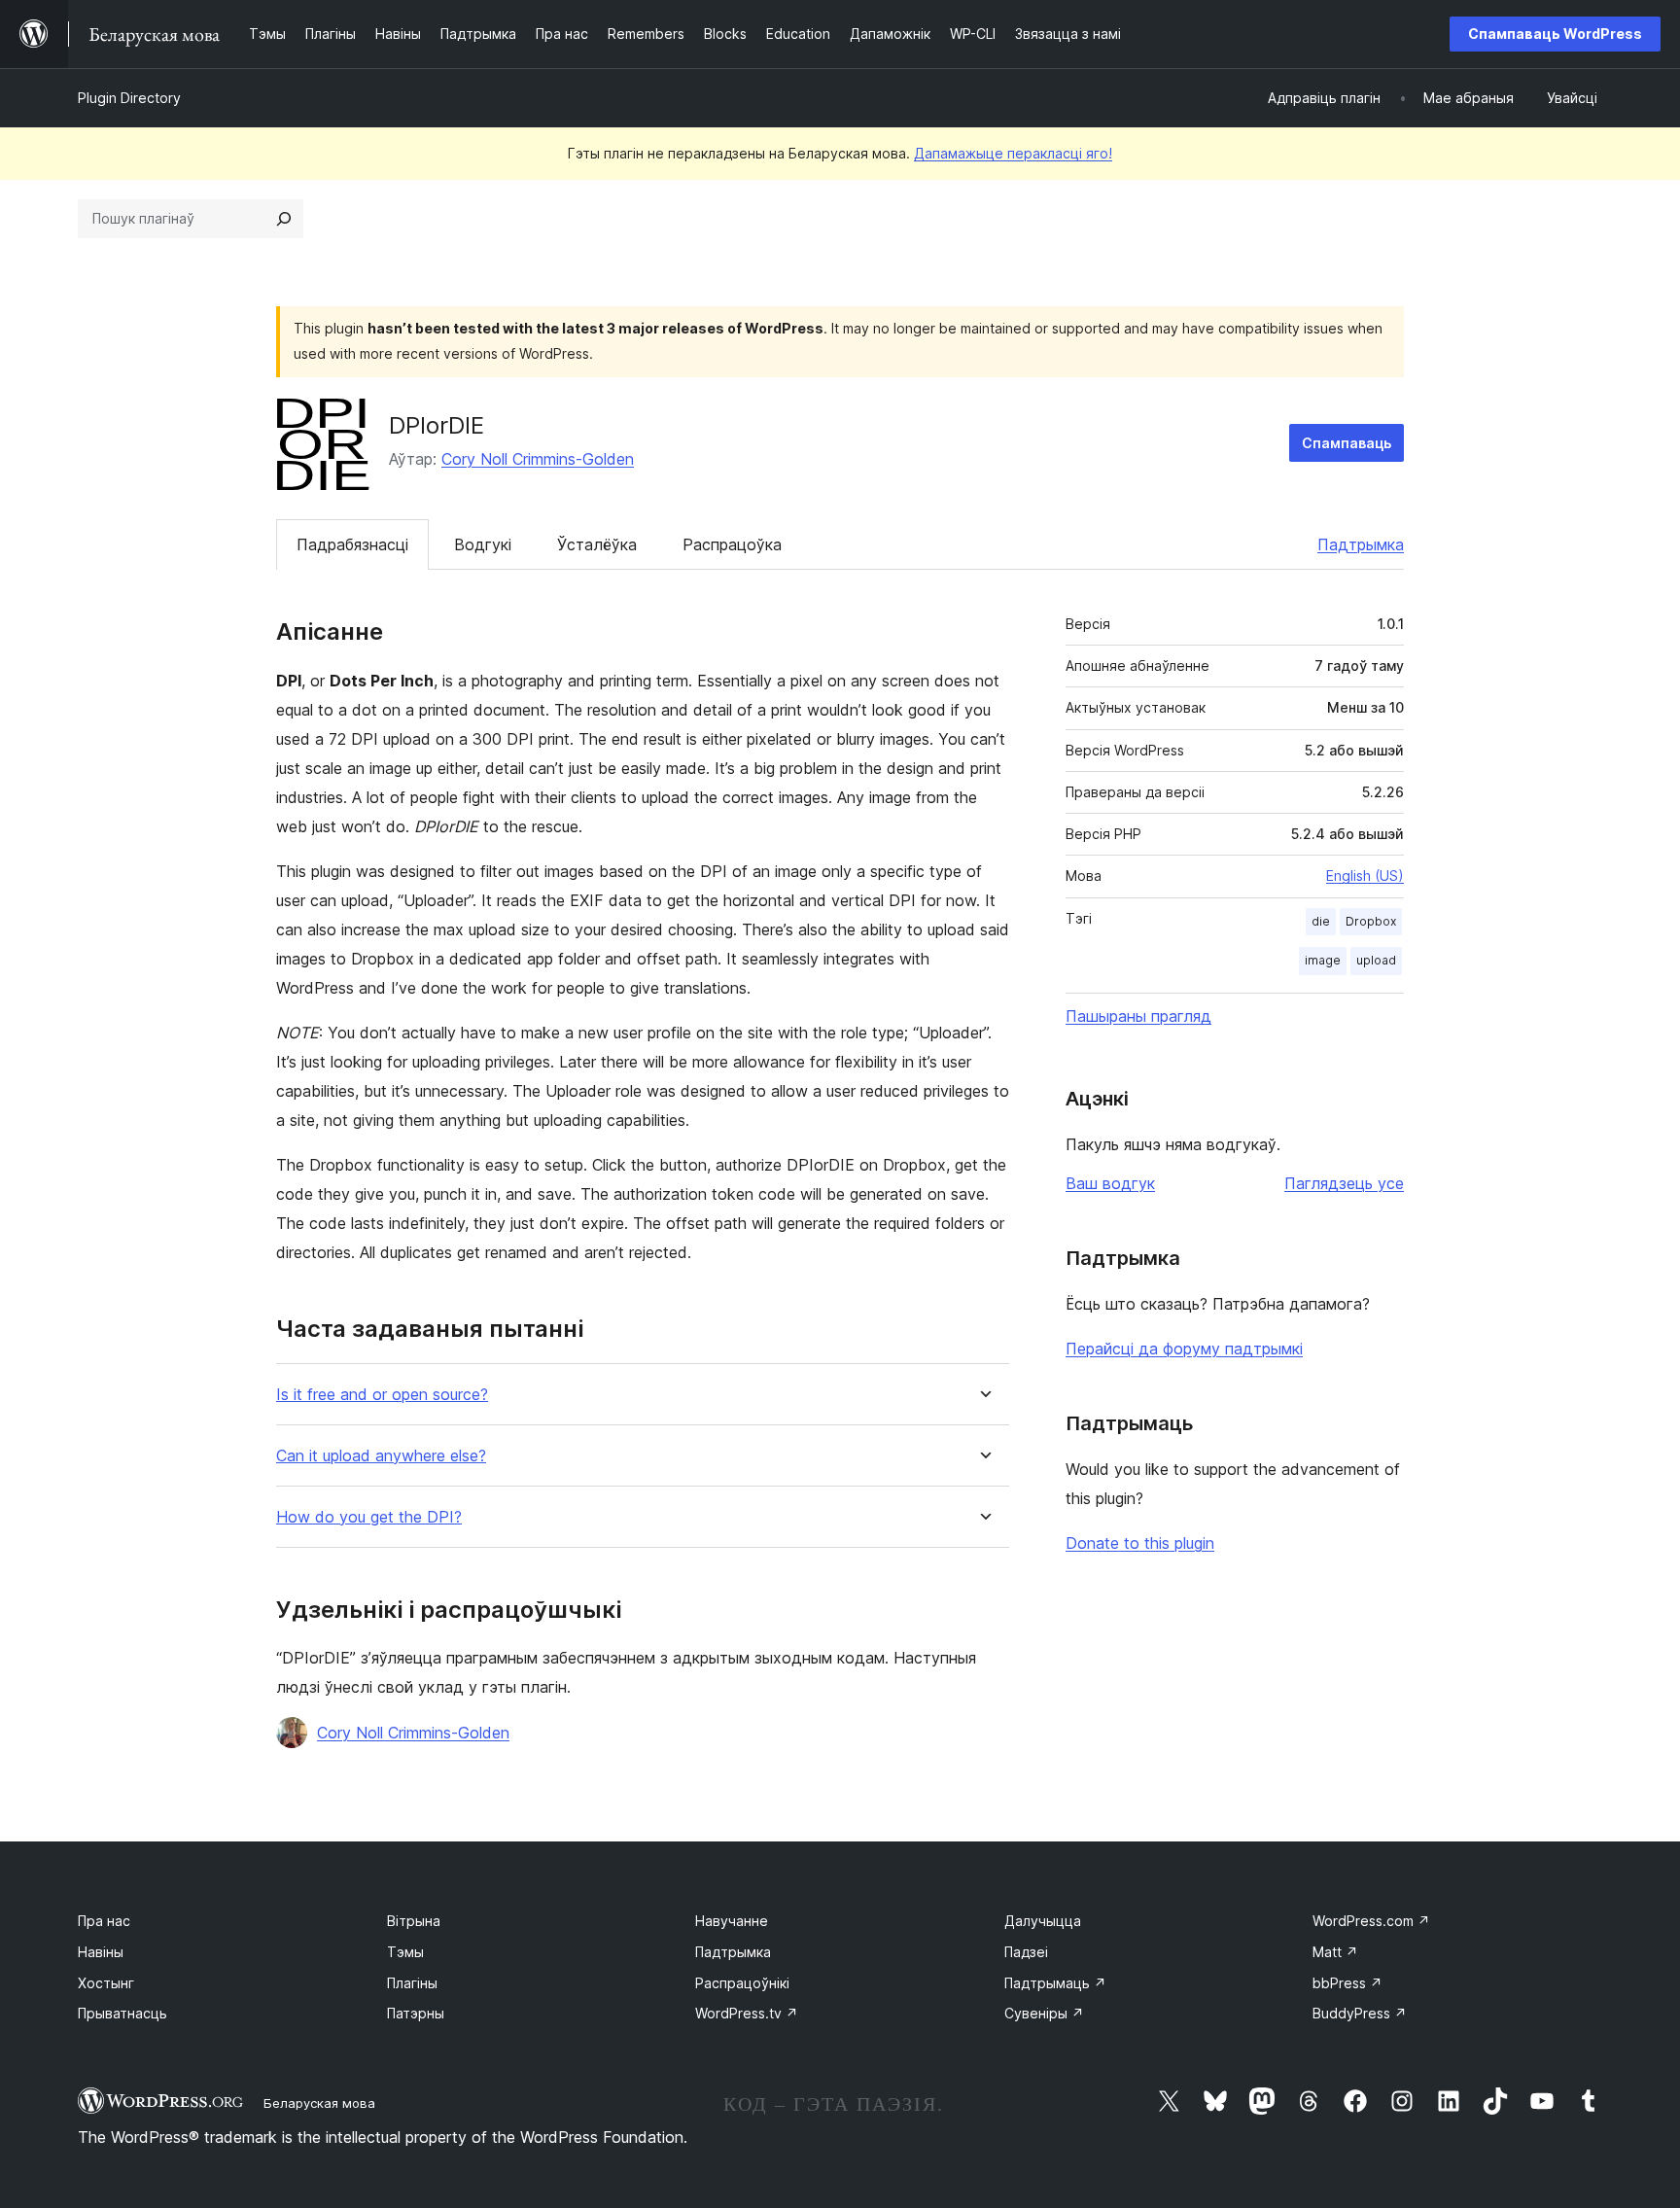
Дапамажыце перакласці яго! (1013, 153)
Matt (1335, 1952)
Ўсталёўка (597, 544)
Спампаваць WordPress (1555, 34)
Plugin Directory (129, 98)
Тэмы (405, 1952)
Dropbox (1371, 921)
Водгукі (483, 544)
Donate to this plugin (1140, 1543)
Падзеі (1026, 1952)
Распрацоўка (732, 544)
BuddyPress (1360, 2013)
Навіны (101, 1952)
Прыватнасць (122, 2013)
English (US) (1365, 876)
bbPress (1347, 1983)
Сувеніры (1044, 2013)
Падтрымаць (1055, 1983)
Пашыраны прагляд (1138, 1016)
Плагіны (412, 1983)
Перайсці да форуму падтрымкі (1184, 1349)
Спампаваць (1347, 443)
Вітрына (414, 1921)
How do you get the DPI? (369, 1517)
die (1321, 921)
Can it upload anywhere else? (381, 1456)
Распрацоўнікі (742, 1983)
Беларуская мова (319, 2103)
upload (1376, 960)
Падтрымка (1361, 544)
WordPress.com (1371, 1921)
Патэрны (416, 2013)
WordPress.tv (747, 2013)
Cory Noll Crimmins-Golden (538, 459)
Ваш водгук (1110, 1183)
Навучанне (732, 1921)
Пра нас (104, 1921)
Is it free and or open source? (382, 1395)
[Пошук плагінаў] (284, 219)
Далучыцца (1043, 1921)
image (1323, 960)
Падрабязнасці (352, 544)
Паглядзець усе (1344, 1183)
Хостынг (106, 1983)
